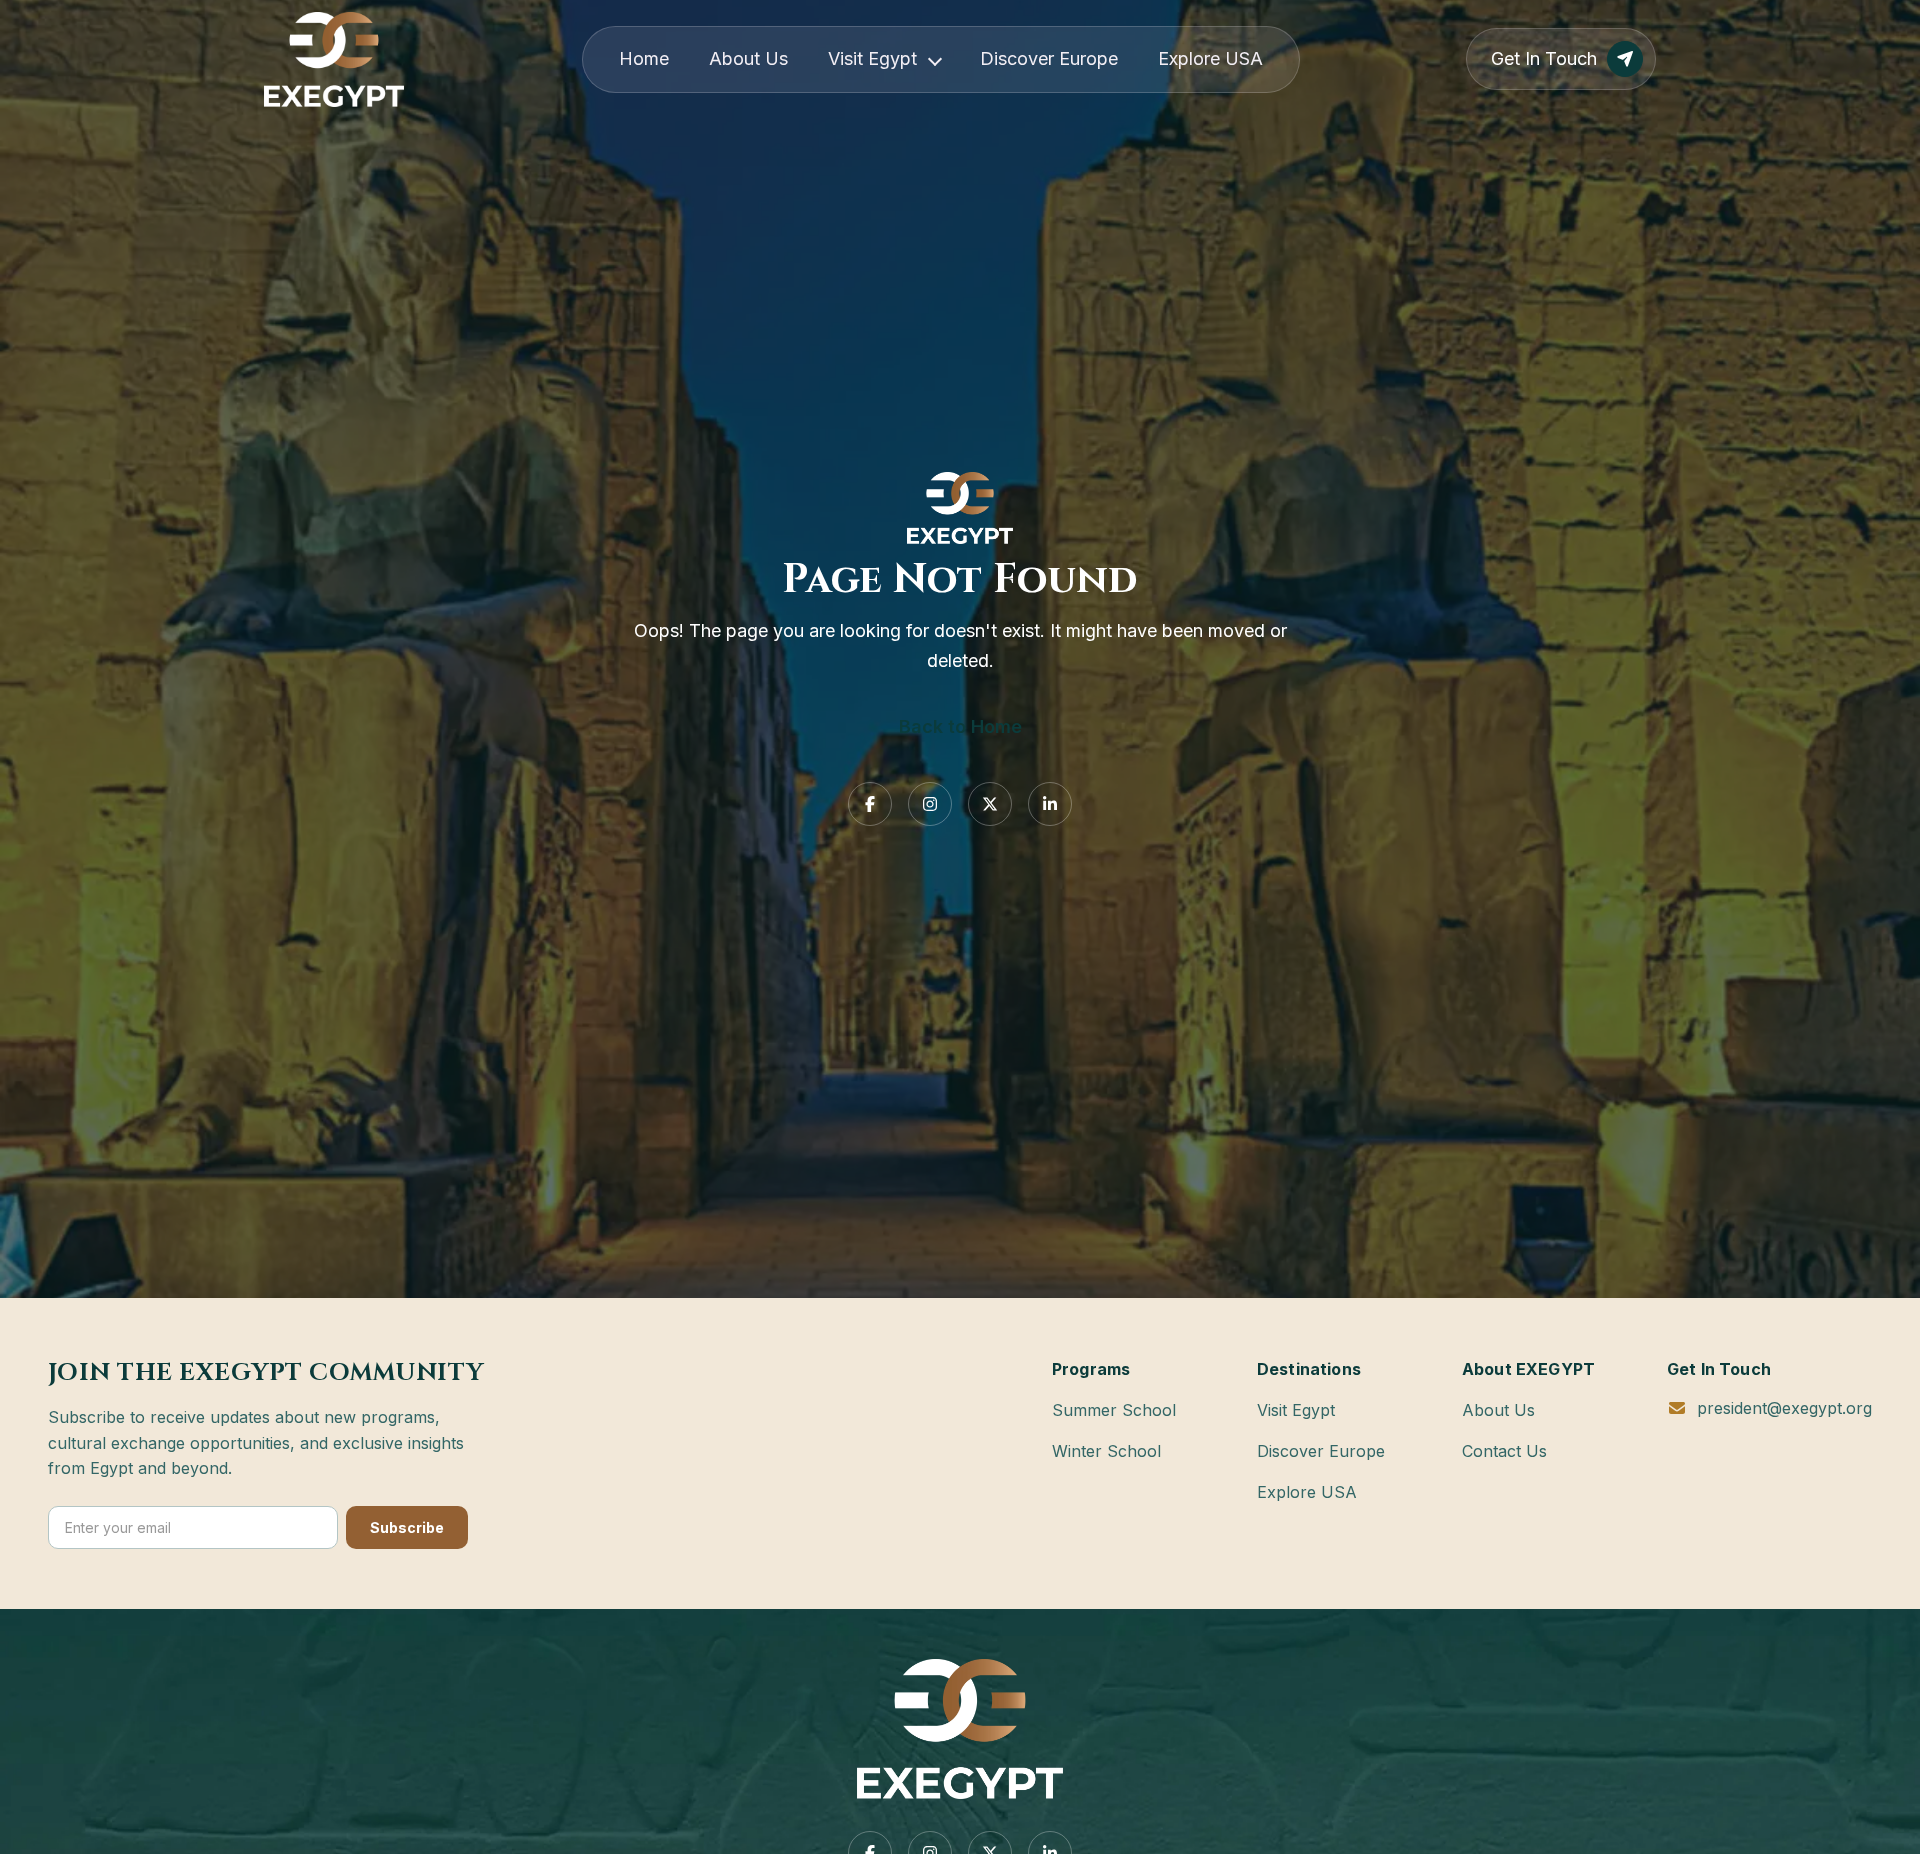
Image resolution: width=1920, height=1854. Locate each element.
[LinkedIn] (1050, 804)
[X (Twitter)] (990, 804)
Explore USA (1210, 58)
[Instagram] (930, 804)
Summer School (1114, 1410)
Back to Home (960, 726)
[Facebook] (870, 804)
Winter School (1106, 1451)
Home (644, 58)
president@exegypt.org (1784, 1408)
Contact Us (1504, 1451)
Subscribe (407, 1527)
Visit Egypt (872, 58)
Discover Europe (1049, 58)
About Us (748, 58)
